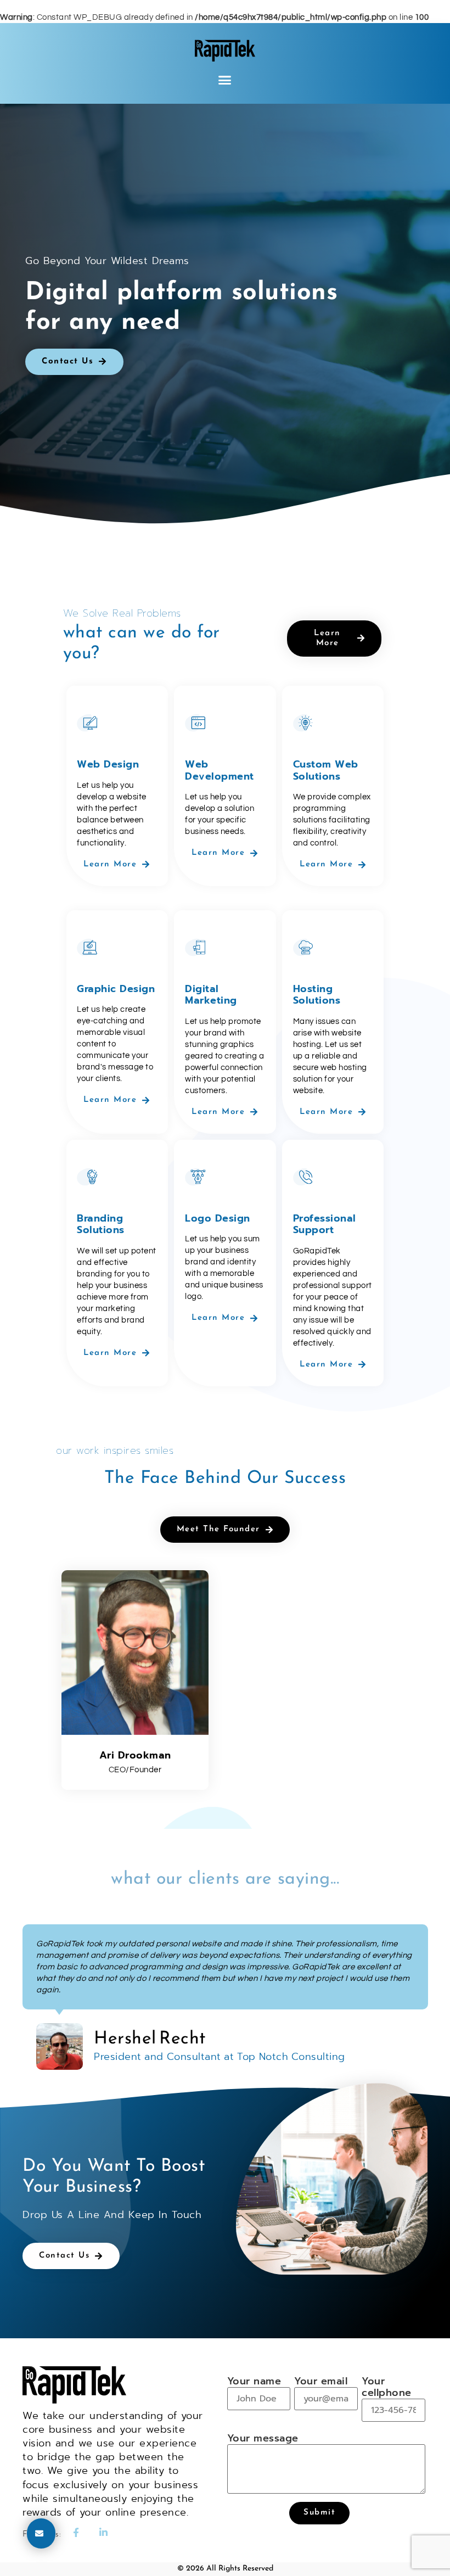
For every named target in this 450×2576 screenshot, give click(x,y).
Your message (263, 2439)
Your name (254, 2382)
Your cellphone (387, 2388)
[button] (225, 80)
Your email (321, 2382)
